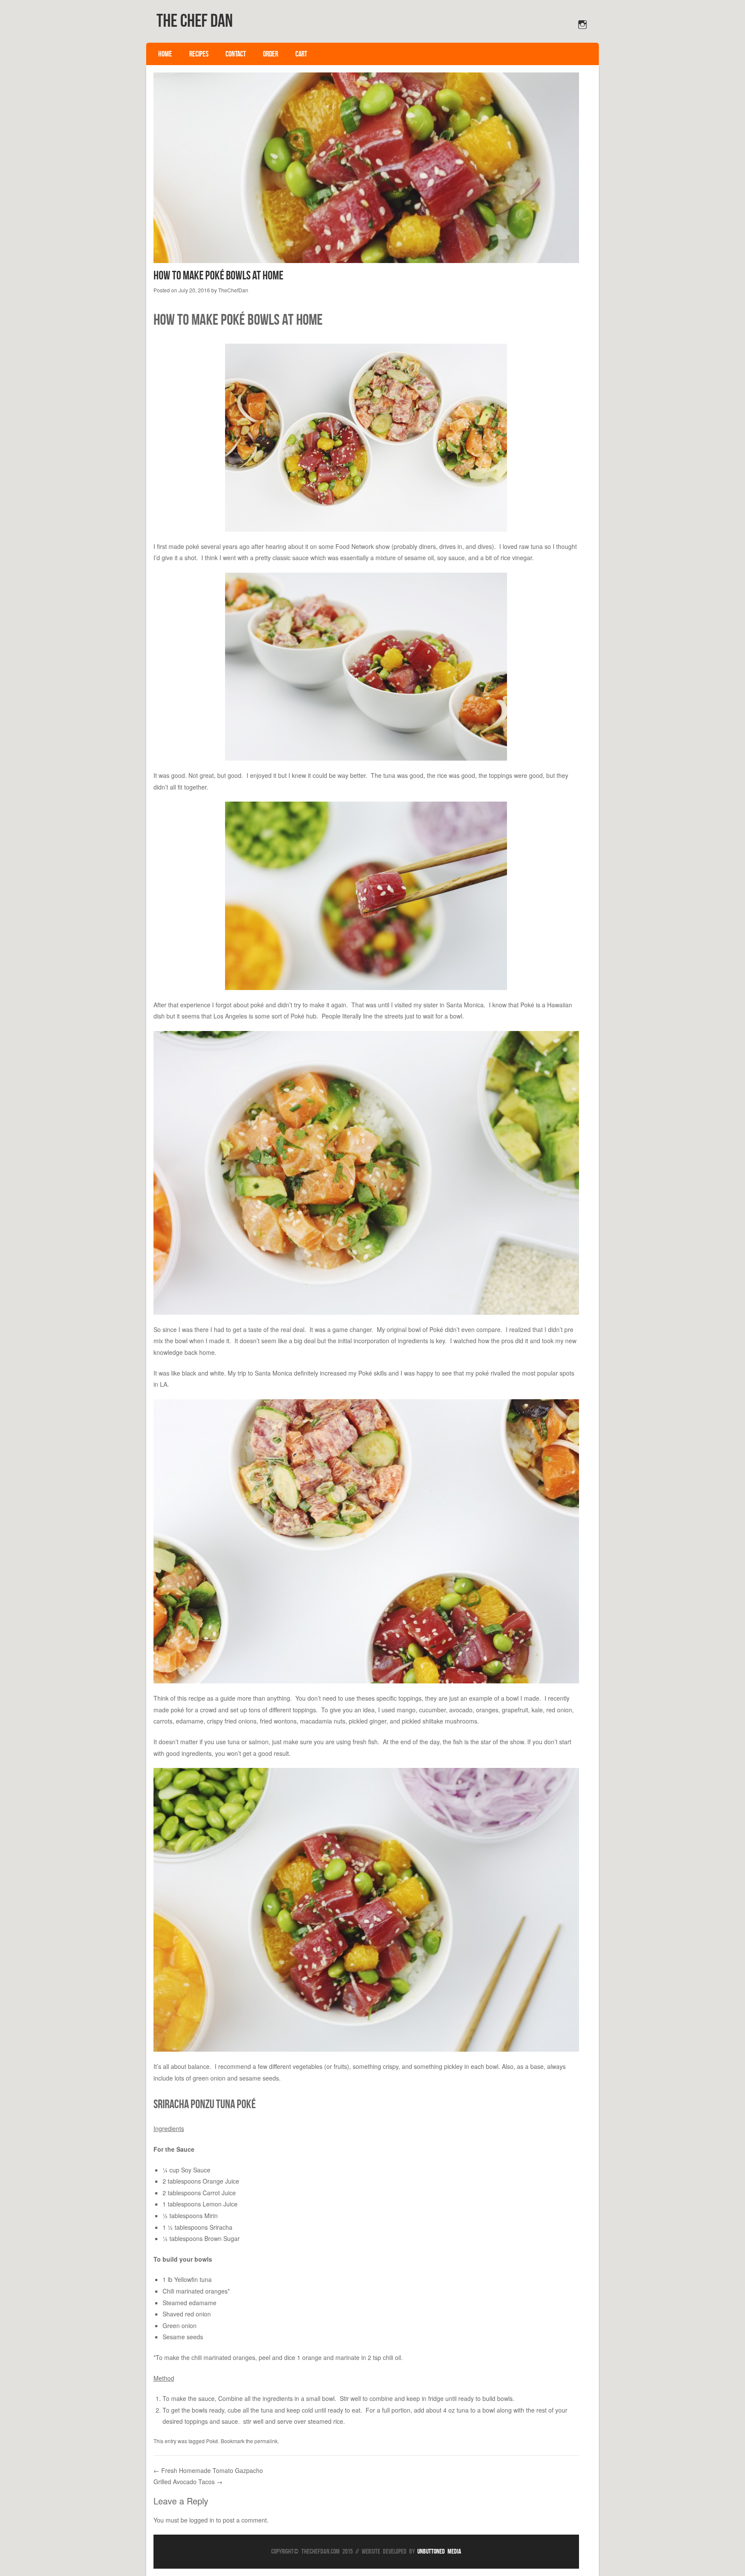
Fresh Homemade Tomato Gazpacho (208, 2470)
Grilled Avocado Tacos (188, 2482)
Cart (301, 54)
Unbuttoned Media (439, 2551)
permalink (266, 2441)
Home (165, 54)
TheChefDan (233, 290)
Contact (236, 54)
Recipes (199, 54)
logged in (202, 2520)
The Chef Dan (195, 20)
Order (271, 54)
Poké (212, 2441)
